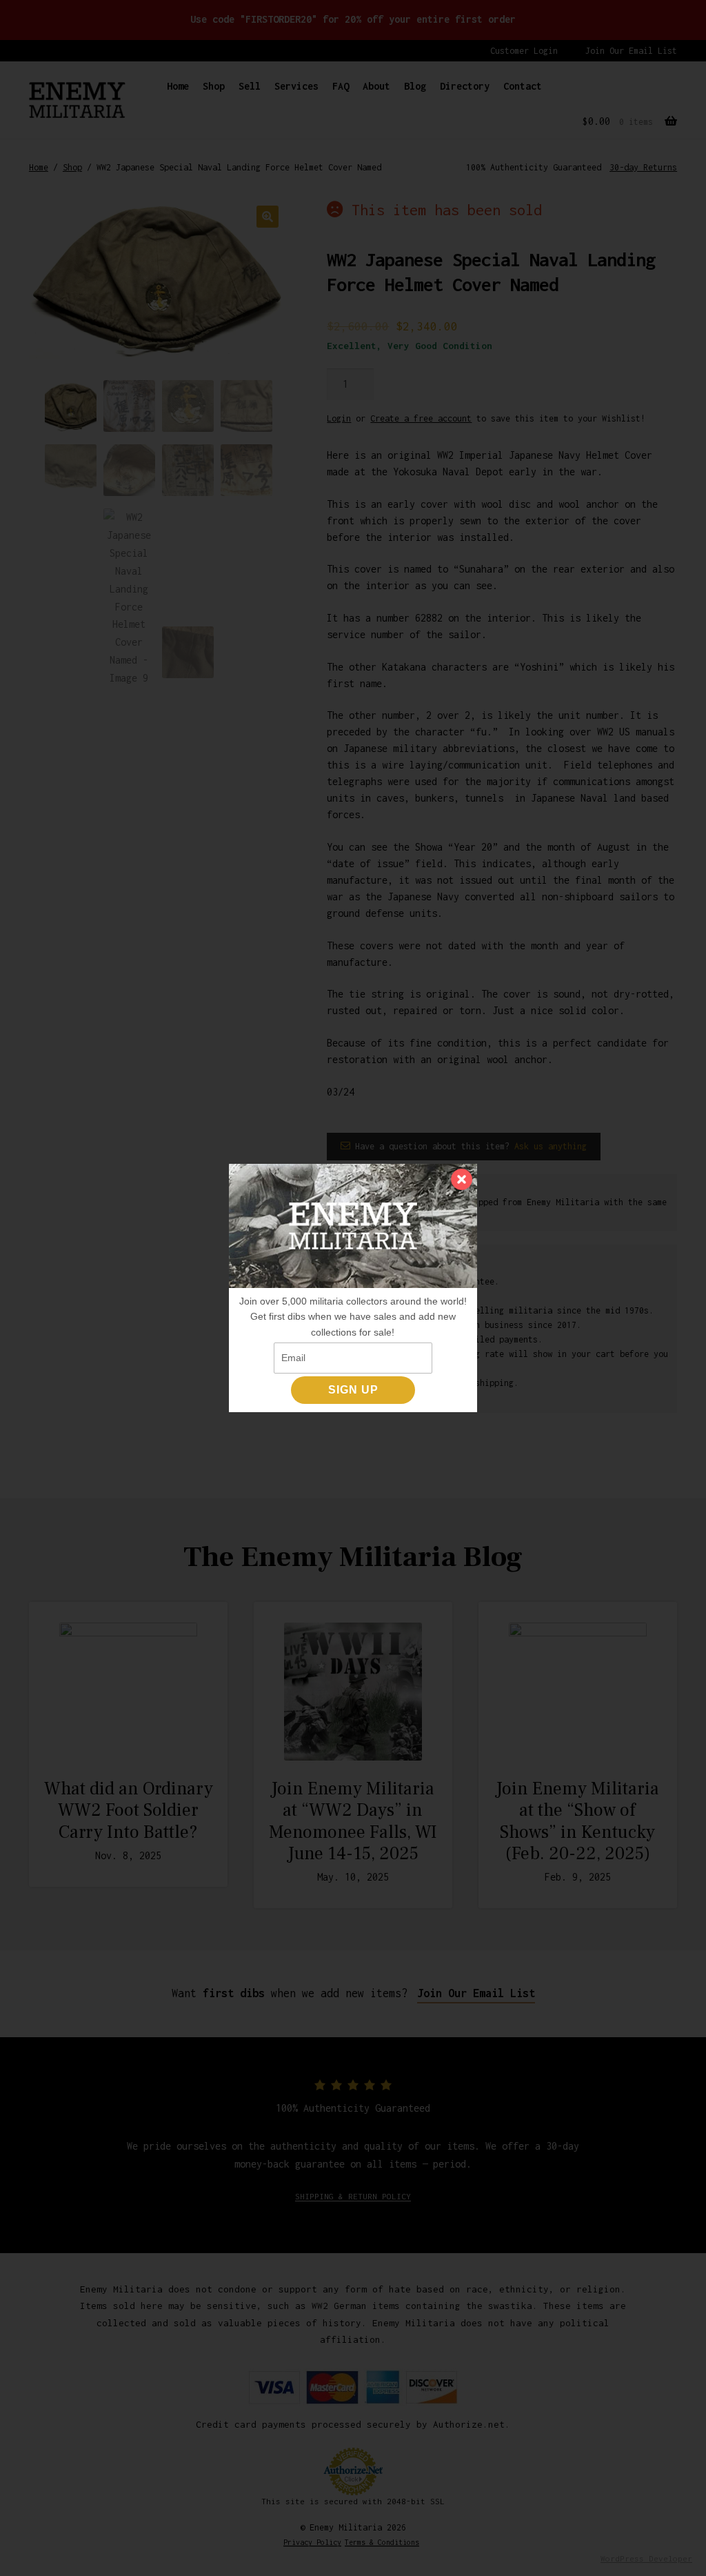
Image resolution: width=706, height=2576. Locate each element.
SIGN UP (353, 1390)
